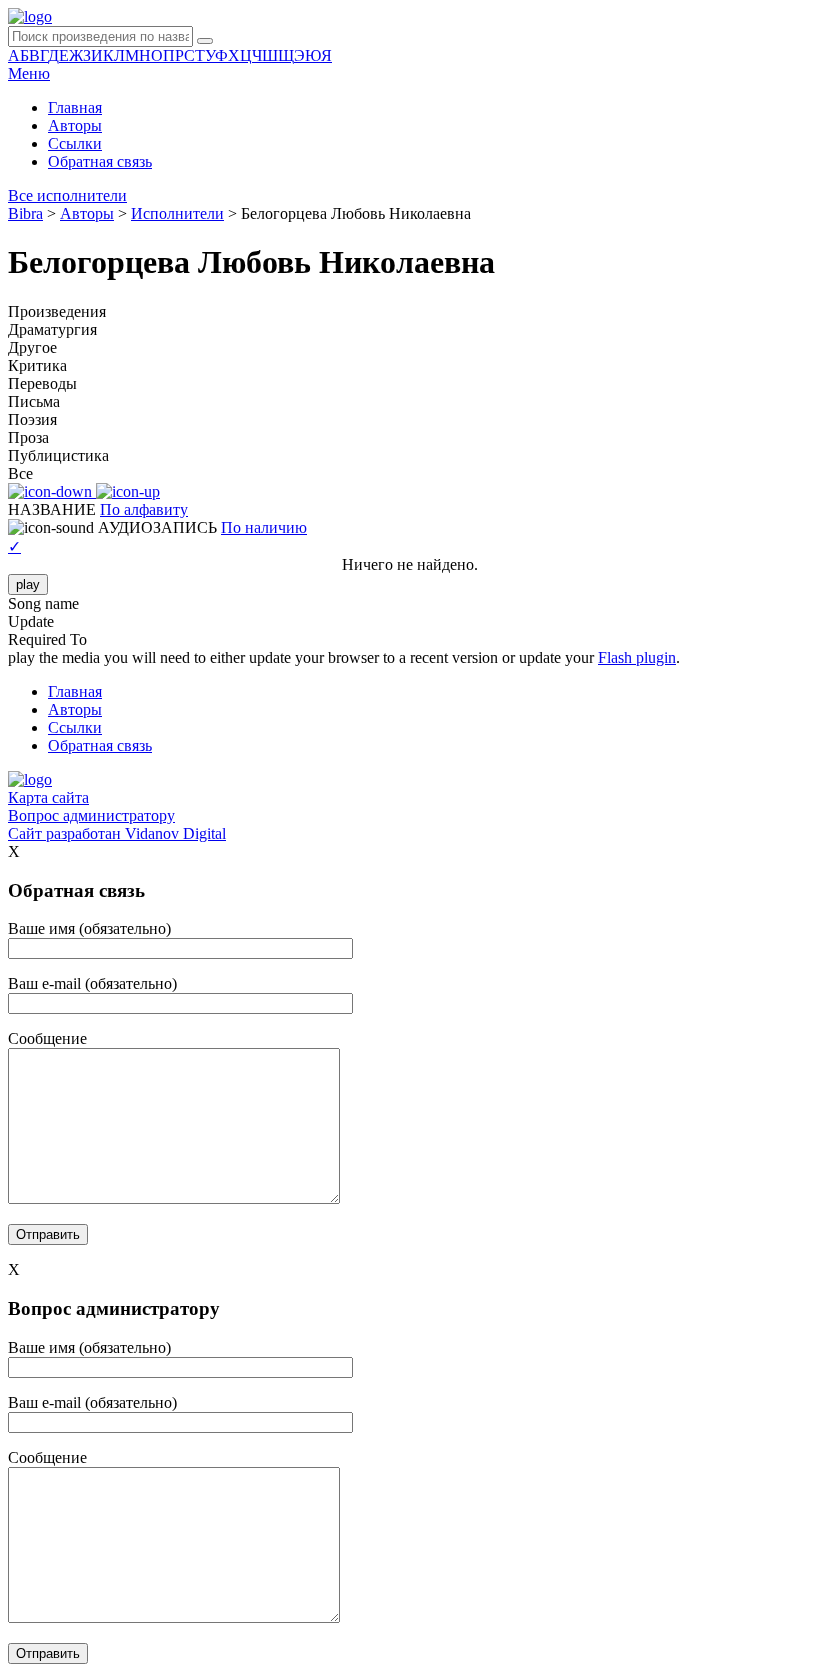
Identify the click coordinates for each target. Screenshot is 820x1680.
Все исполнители (67, 195)
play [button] (28, 584)
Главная (75, 107)
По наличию (264, 527)
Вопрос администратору (91, 815)
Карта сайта (48, 797)
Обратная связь (100, 161)
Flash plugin (637, 657)
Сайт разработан (117, 833)
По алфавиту (144, 509)
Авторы (75, 125)
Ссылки (75, 143)
